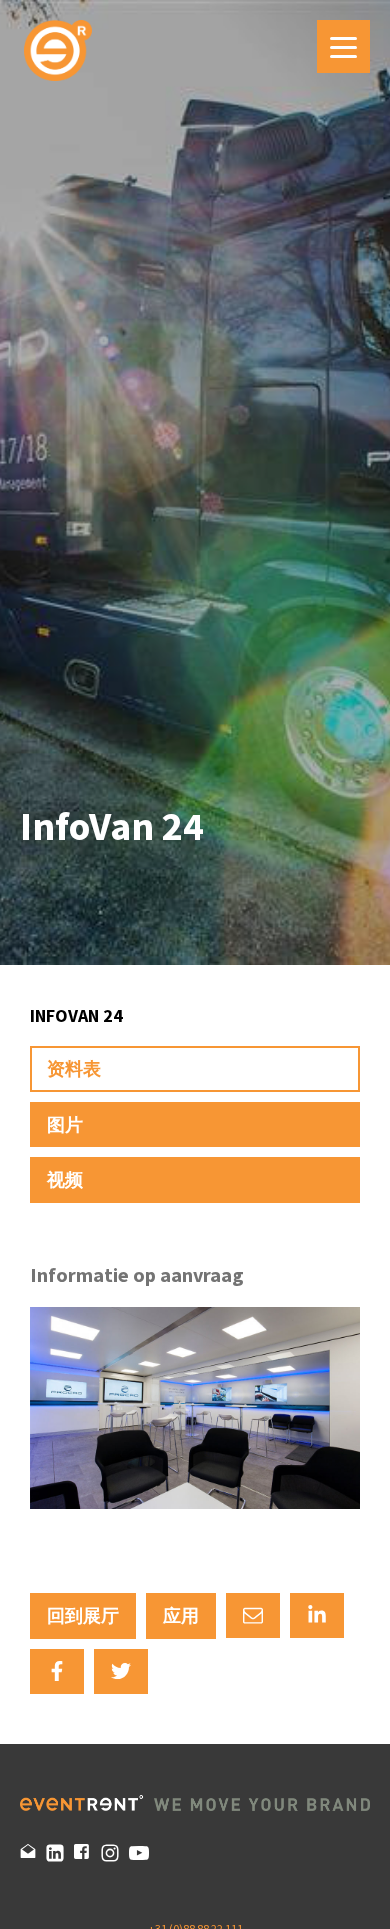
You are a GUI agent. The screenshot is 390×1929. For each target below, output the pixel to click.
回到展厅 (83, 1615)
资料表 (74, 1068)
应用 (181, 1615)
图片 (65, 1124)
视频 (65, 1179)
